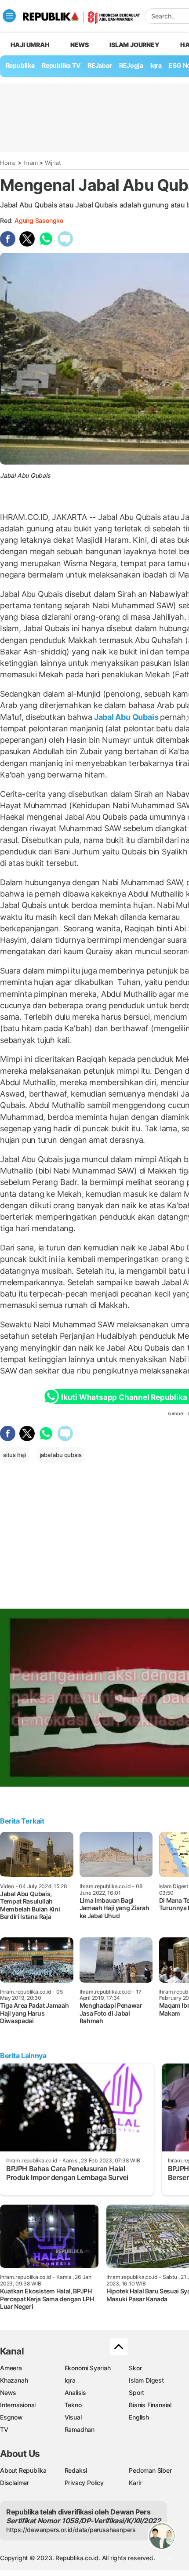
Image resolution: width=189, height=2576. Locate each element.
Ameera (11, 2368)
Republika (20, 65)
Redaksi (76, 2470)
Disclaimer (15, 2483)
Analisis (75, 2393)
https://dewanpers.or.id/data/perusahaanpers (71, 2530)
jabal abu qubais (61, 1455)
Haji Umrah (30, 45)
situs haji (15, 1455)
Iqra (70, 2380)
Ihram (31, 163)
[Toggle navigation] (9, 16)
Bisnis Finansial (150, 2405)
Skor (135, 2368)
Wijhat (53, 163)
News (80, 45)
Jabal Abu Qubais (126, 717)
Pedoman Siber (150, 2470)
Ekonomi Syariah (88, 2368)
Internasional (18, 2405)
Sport (136, 2393)
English (139, 2417)
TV (4, 2429)
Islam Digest (146, 2380)
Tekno (73, 2405)
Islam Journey (134, 45)
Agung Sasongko (39, 220)
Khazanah (14, 2380)
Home (8, 163)
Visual (73, 2417)
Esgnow (11, 2417)
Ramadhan (80, 2429)
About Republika (23, 2470)
